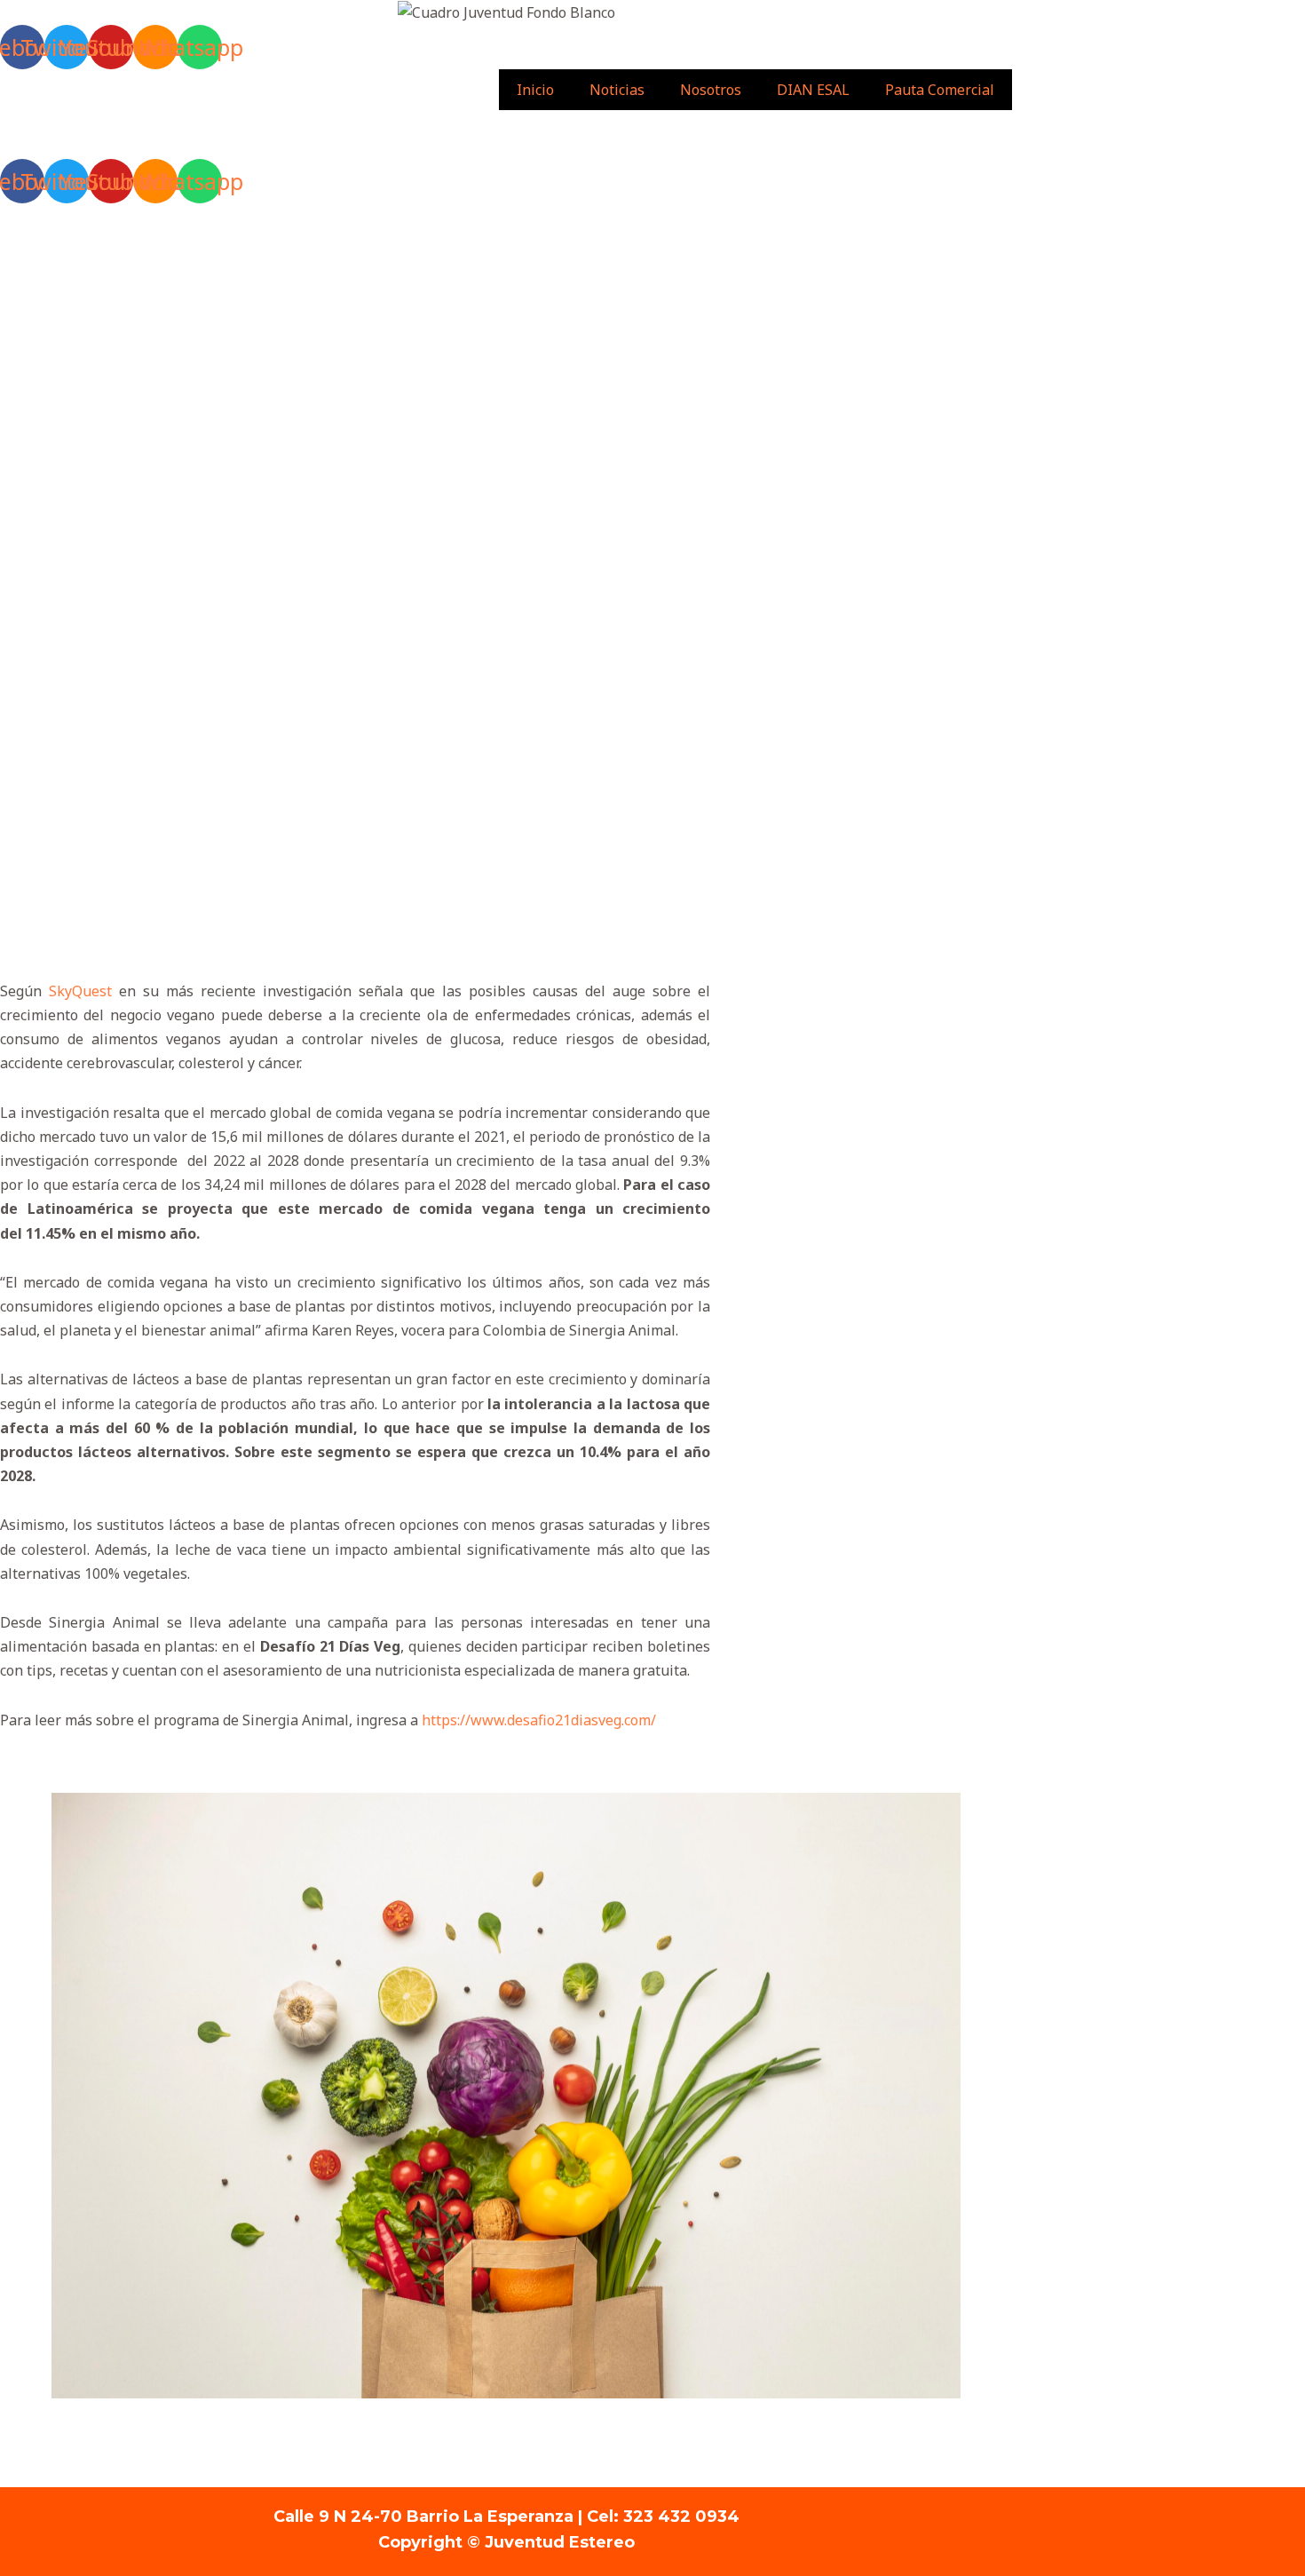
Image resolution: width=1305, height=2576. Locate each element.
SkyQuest (80, 991)
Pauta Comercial (940, 90)
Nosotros (711, 90)
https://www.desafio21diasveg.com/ (539, 1720)
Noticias (617, 90)
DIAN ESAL (813, 90)
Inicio (535, 90)
